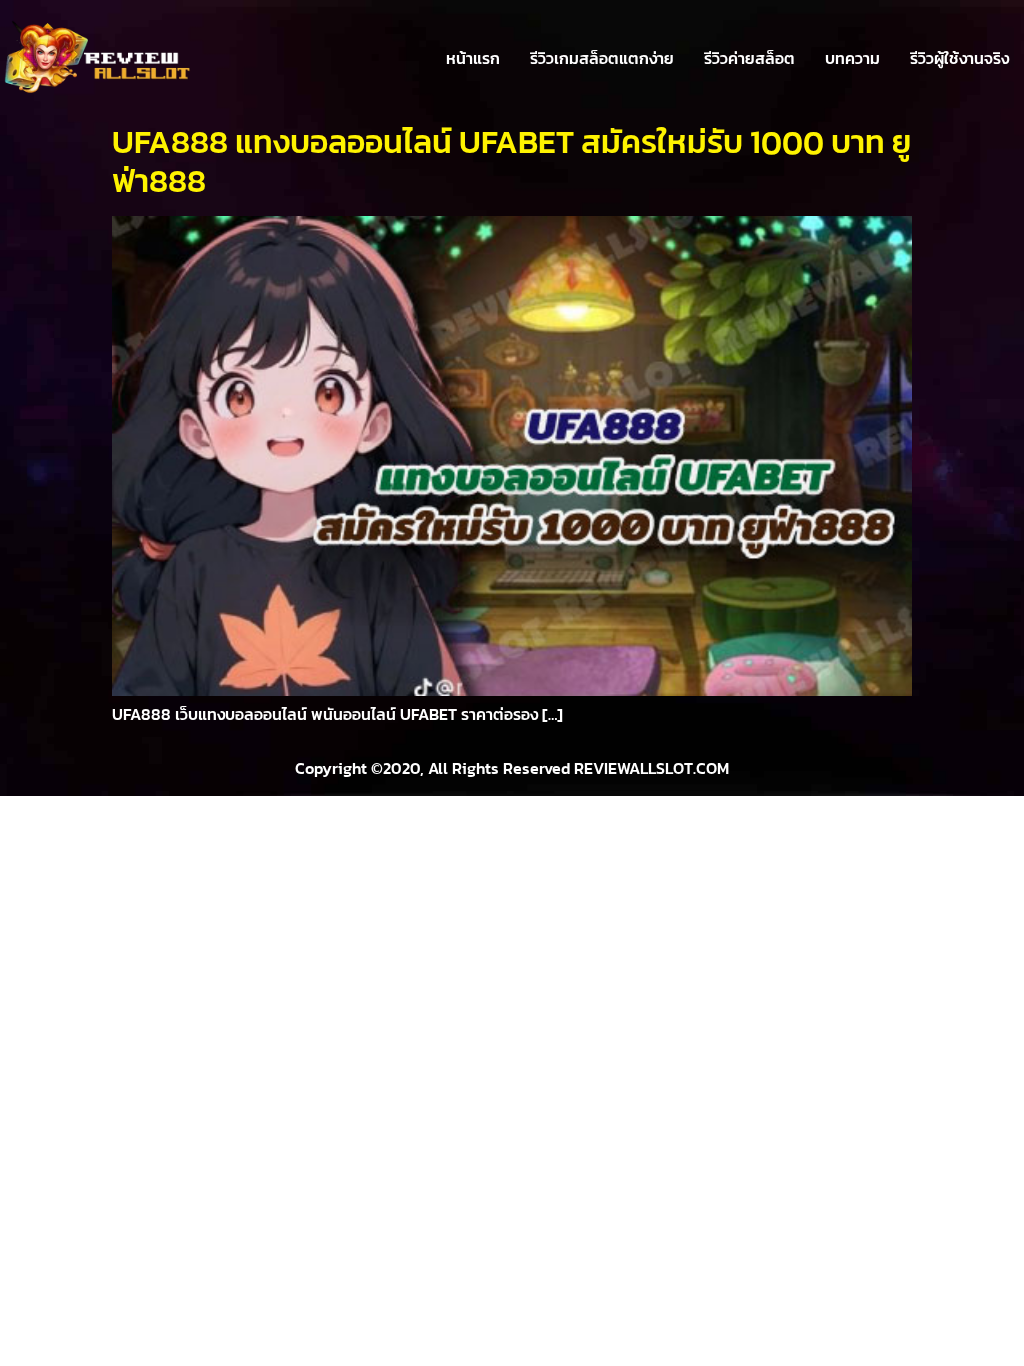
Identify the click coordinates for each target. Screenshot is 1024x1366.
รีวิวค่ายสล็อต (749, 58)
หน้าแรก (473, 58)
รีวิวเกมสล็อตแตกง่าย (602, 58)
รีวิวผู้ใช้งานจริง (959, 58)
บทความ (852, 58)
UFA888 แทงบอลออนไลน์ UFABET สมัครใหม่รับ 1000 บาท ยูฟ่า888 (511, 161)
